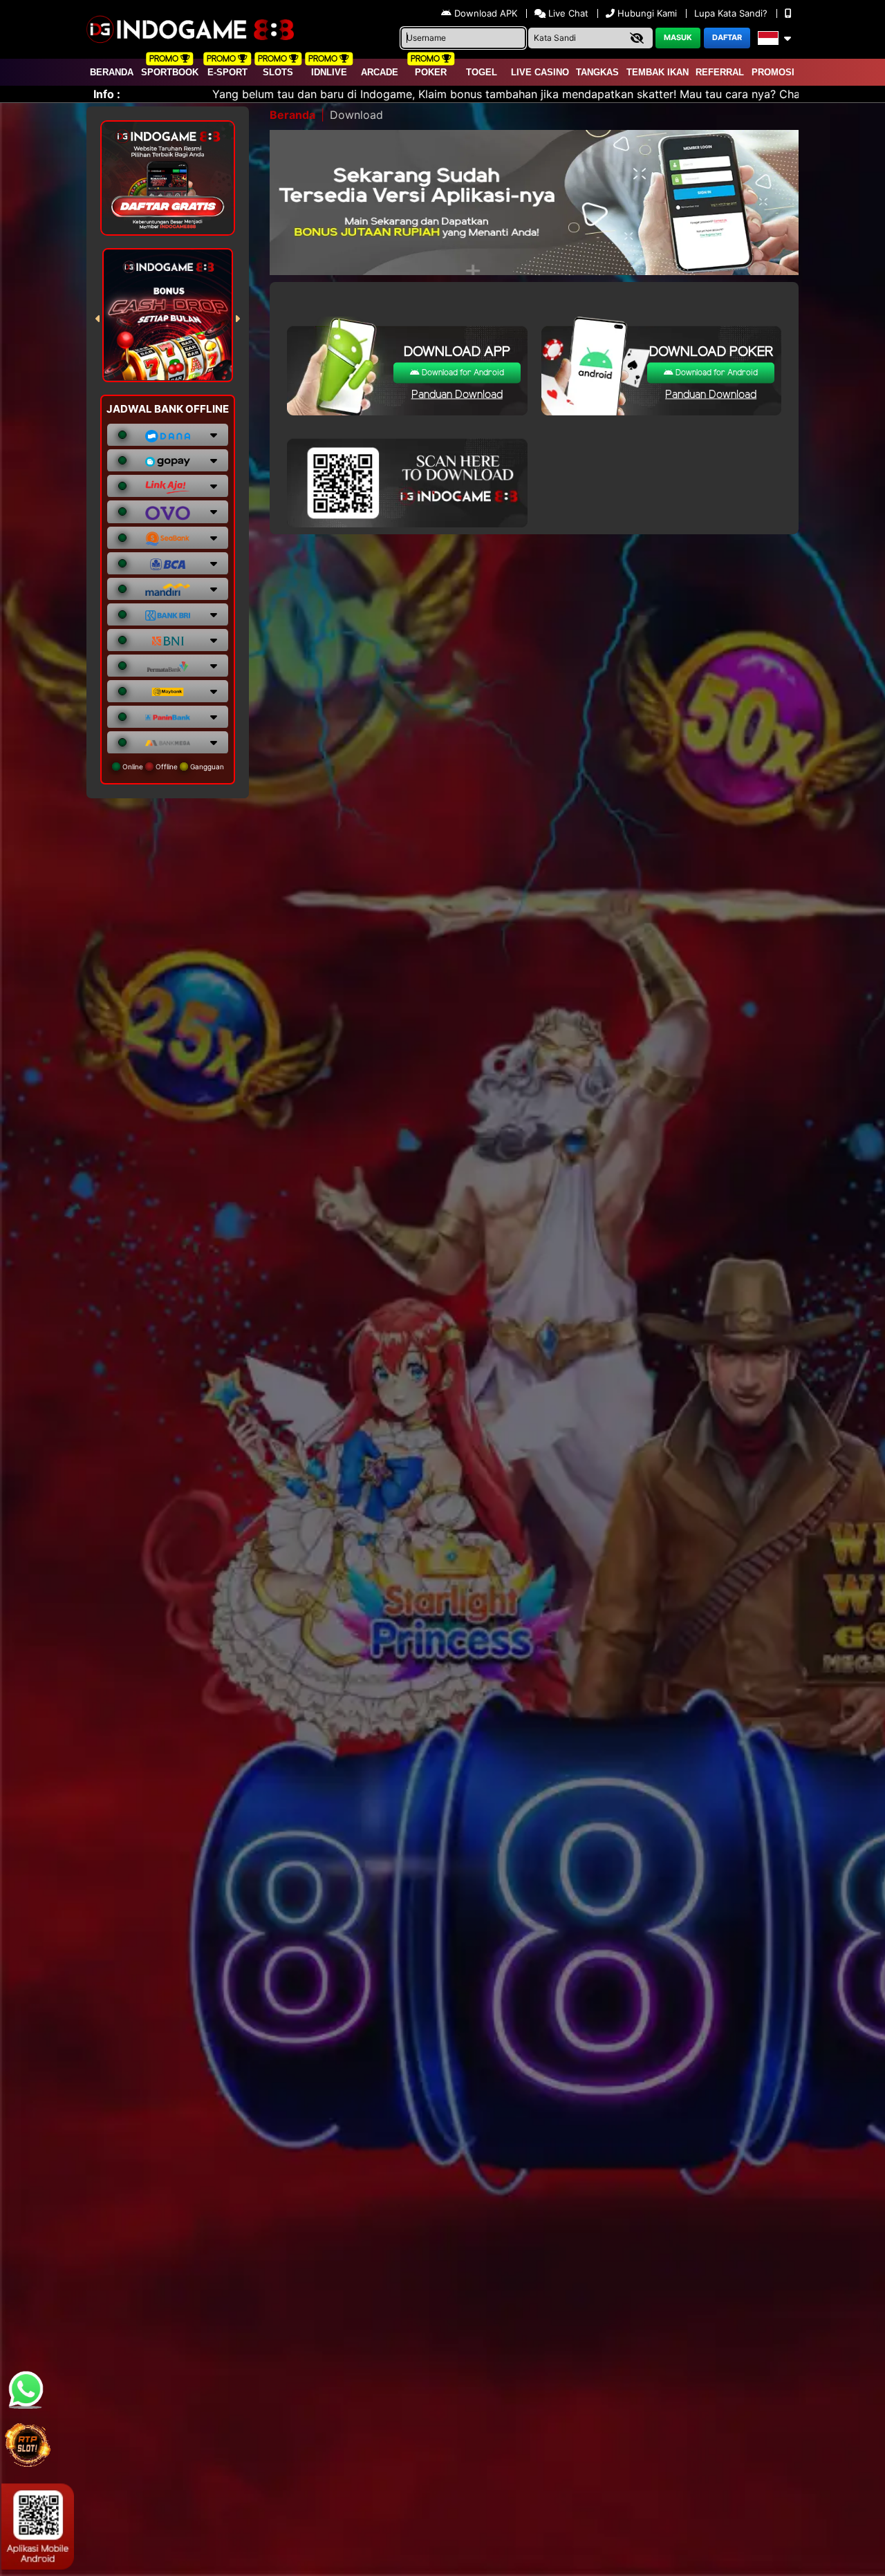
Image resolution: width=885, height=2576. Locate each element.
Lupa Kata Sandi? (732, 13)
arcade (380, 72)
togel (482, 72)
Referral (720, 72)
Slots (278, 72)
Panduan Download (457, 395)
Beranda (112, 72)
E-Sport (227, 72)
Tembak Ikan (658, 72)
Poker (431, 72)
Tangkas (597, 72)
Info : (107, 94)
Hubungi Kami (647, 13)
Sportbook (170, 72)
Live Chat (567, 13)
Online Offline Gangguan (172, 767)
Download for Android (462, 373)
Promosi (773, 72)
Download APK (486, 13)
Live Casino (540, 72)
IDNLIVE (329, 72)
